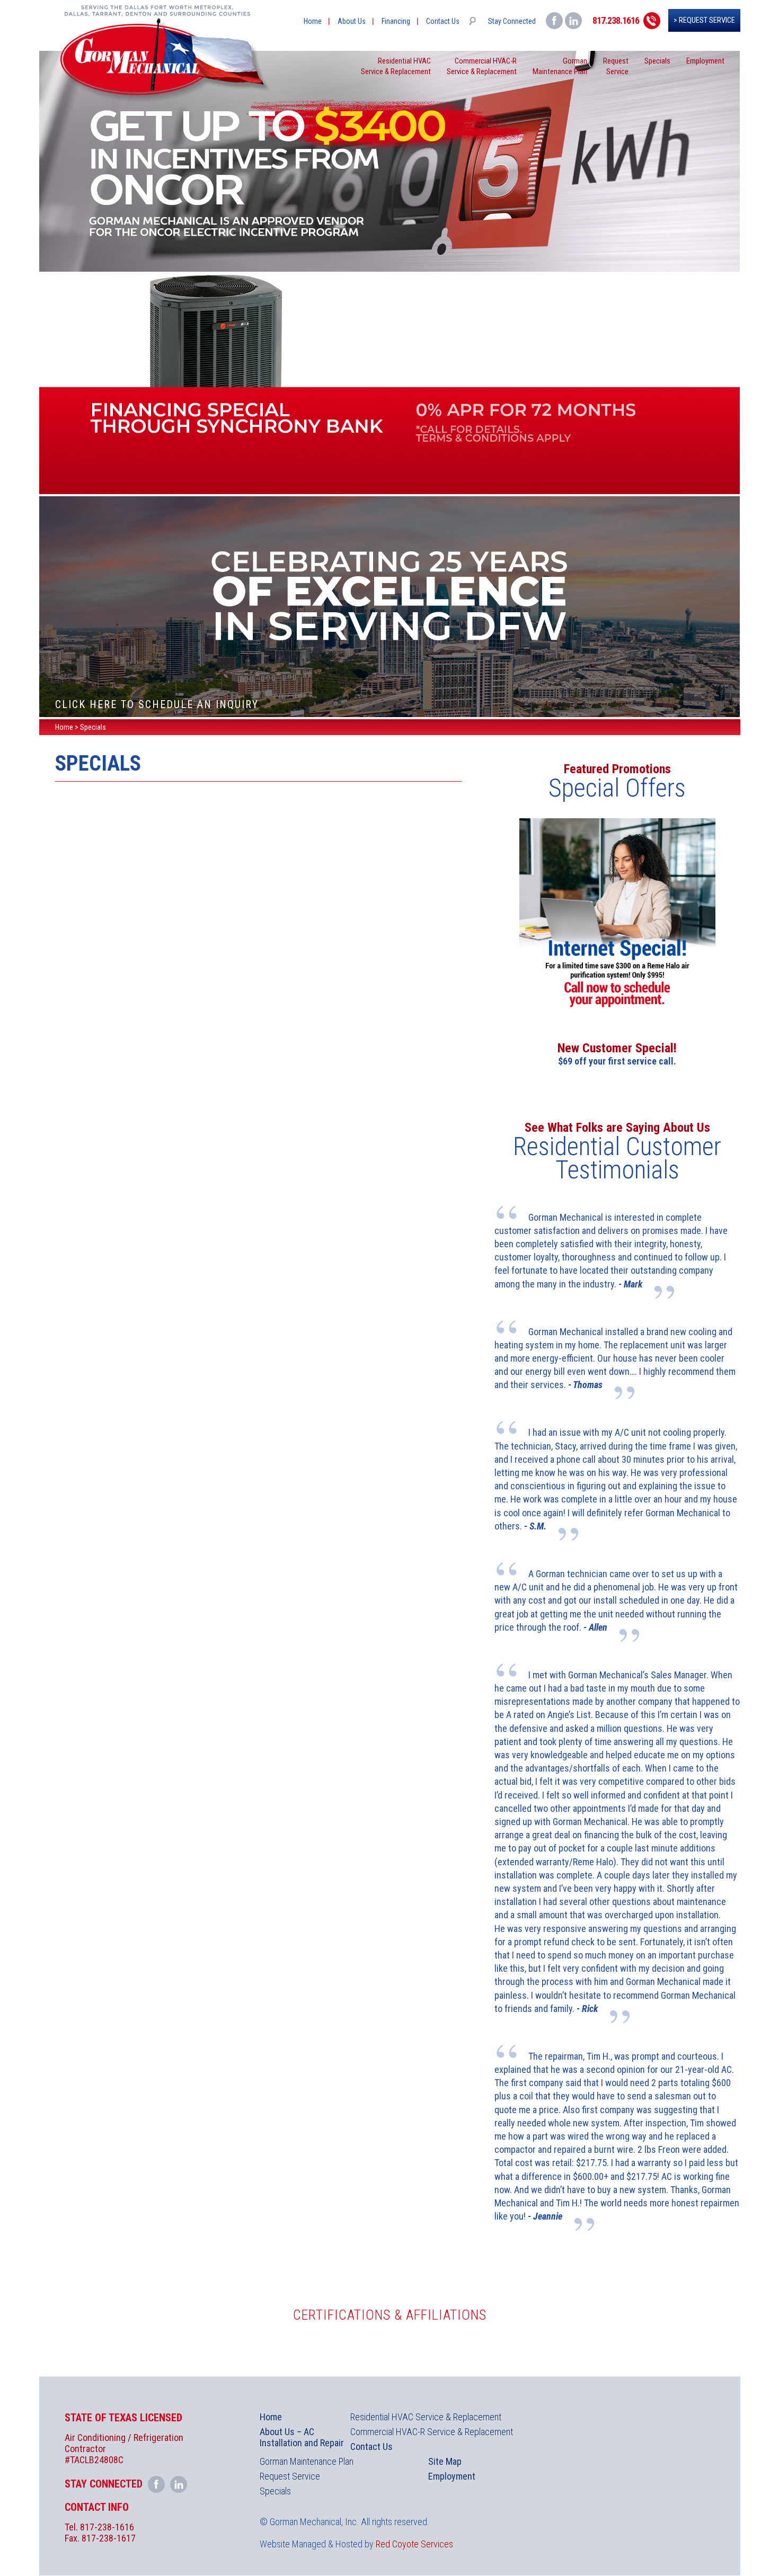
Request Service (290, 2476)
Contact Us (443, 21)
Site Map (445, 2461)
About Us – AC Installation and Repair (302, 2437)
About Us (352, 21)
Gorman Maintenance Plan (307, 2461)
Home (313, 21)
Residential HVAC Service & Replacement (426, 2417)
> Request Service (704, 20)
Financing (396, 21)
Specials (657, 61)
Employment (705, 61)
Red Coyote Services (414, 2544)
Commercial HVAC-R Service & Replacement (432, 2432)
